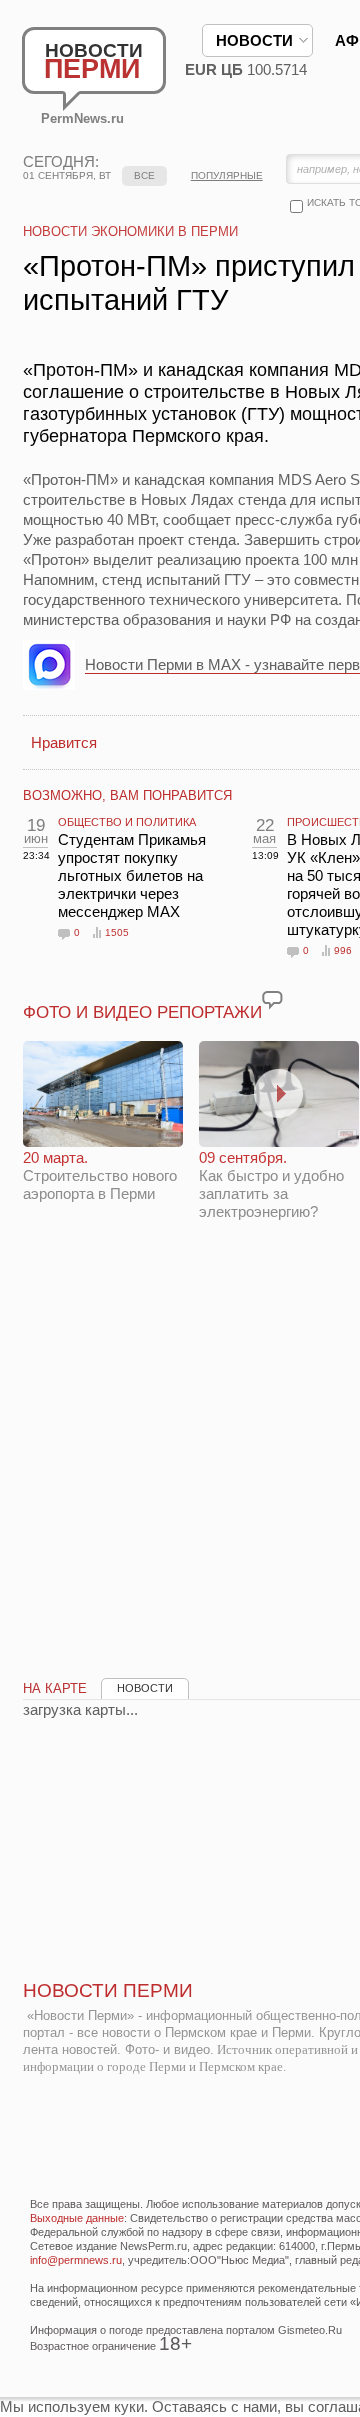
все (144, 175)
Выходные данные (77, 2218)
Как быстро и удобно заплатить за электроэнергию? (271, 1184)
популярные (227, 175)
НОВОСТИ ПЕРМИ (108, 1990)
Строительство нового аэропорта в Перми (100, 1175)
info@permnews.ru (76, 2260)
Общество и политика (127, 822)
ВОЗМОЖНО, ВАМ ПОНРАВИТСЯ (127, 795)
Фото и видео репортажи (142, 1012)
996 (343, 950)
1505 (117, 932)
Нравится (64, 742)
